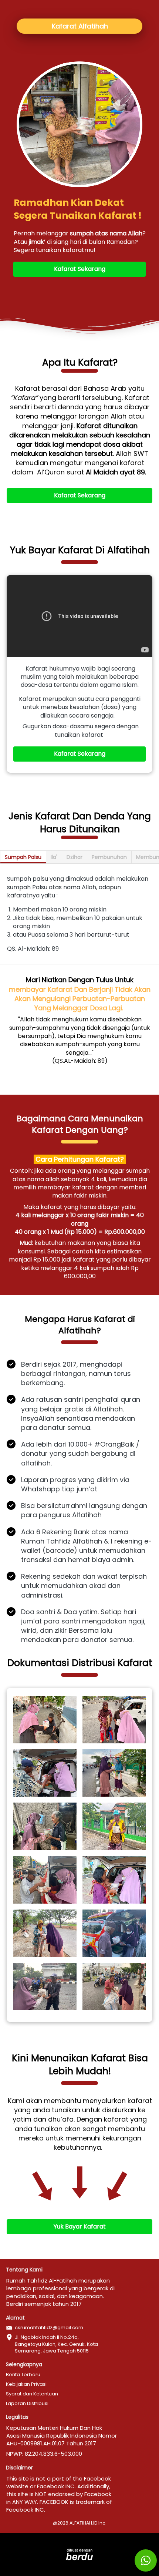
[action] (146, 2560)
